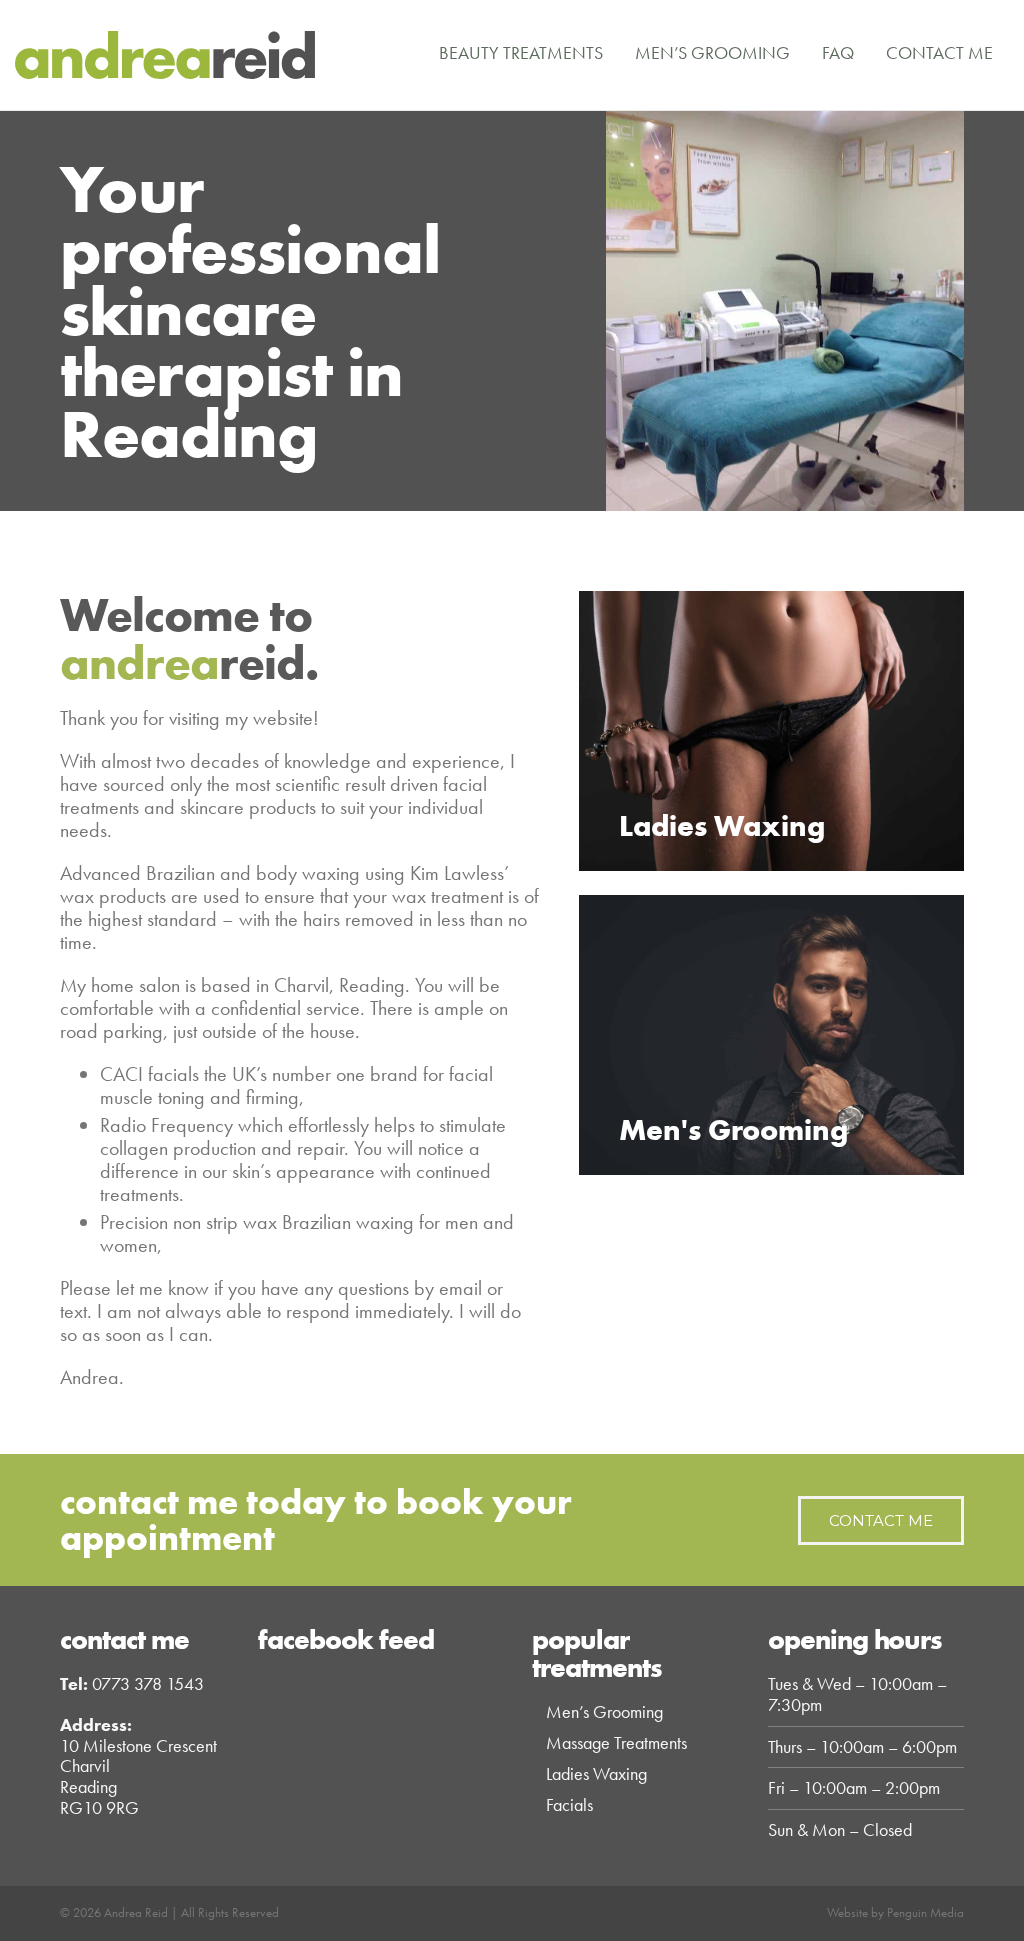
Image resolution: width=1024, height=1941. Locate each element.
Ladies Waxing (596, 1773)
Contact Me (939, 52)
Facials (569, 1804)
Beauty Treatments (521, 52)
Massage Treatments (616, 1742)
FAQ (838, 52)
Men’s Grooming (712, 52)
